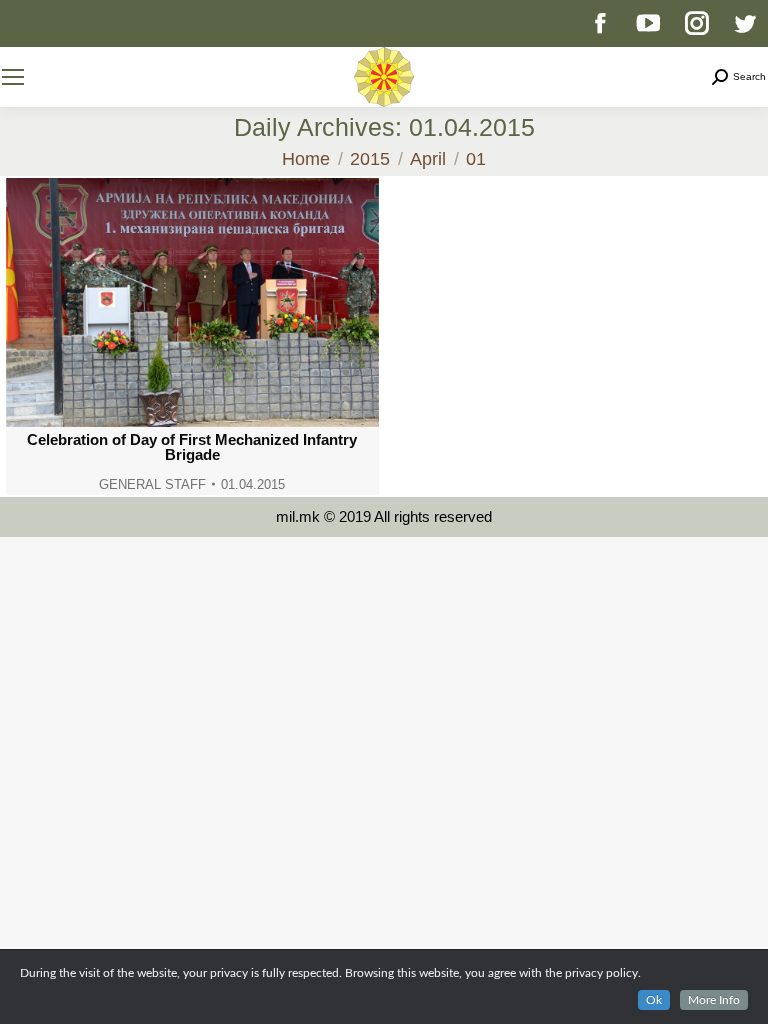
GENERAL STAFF (152, 484)
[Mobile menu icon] (13, 77)
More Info (714, 1000)
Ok (654, 1000)
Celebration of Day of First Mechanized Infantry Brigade (192, 447)
